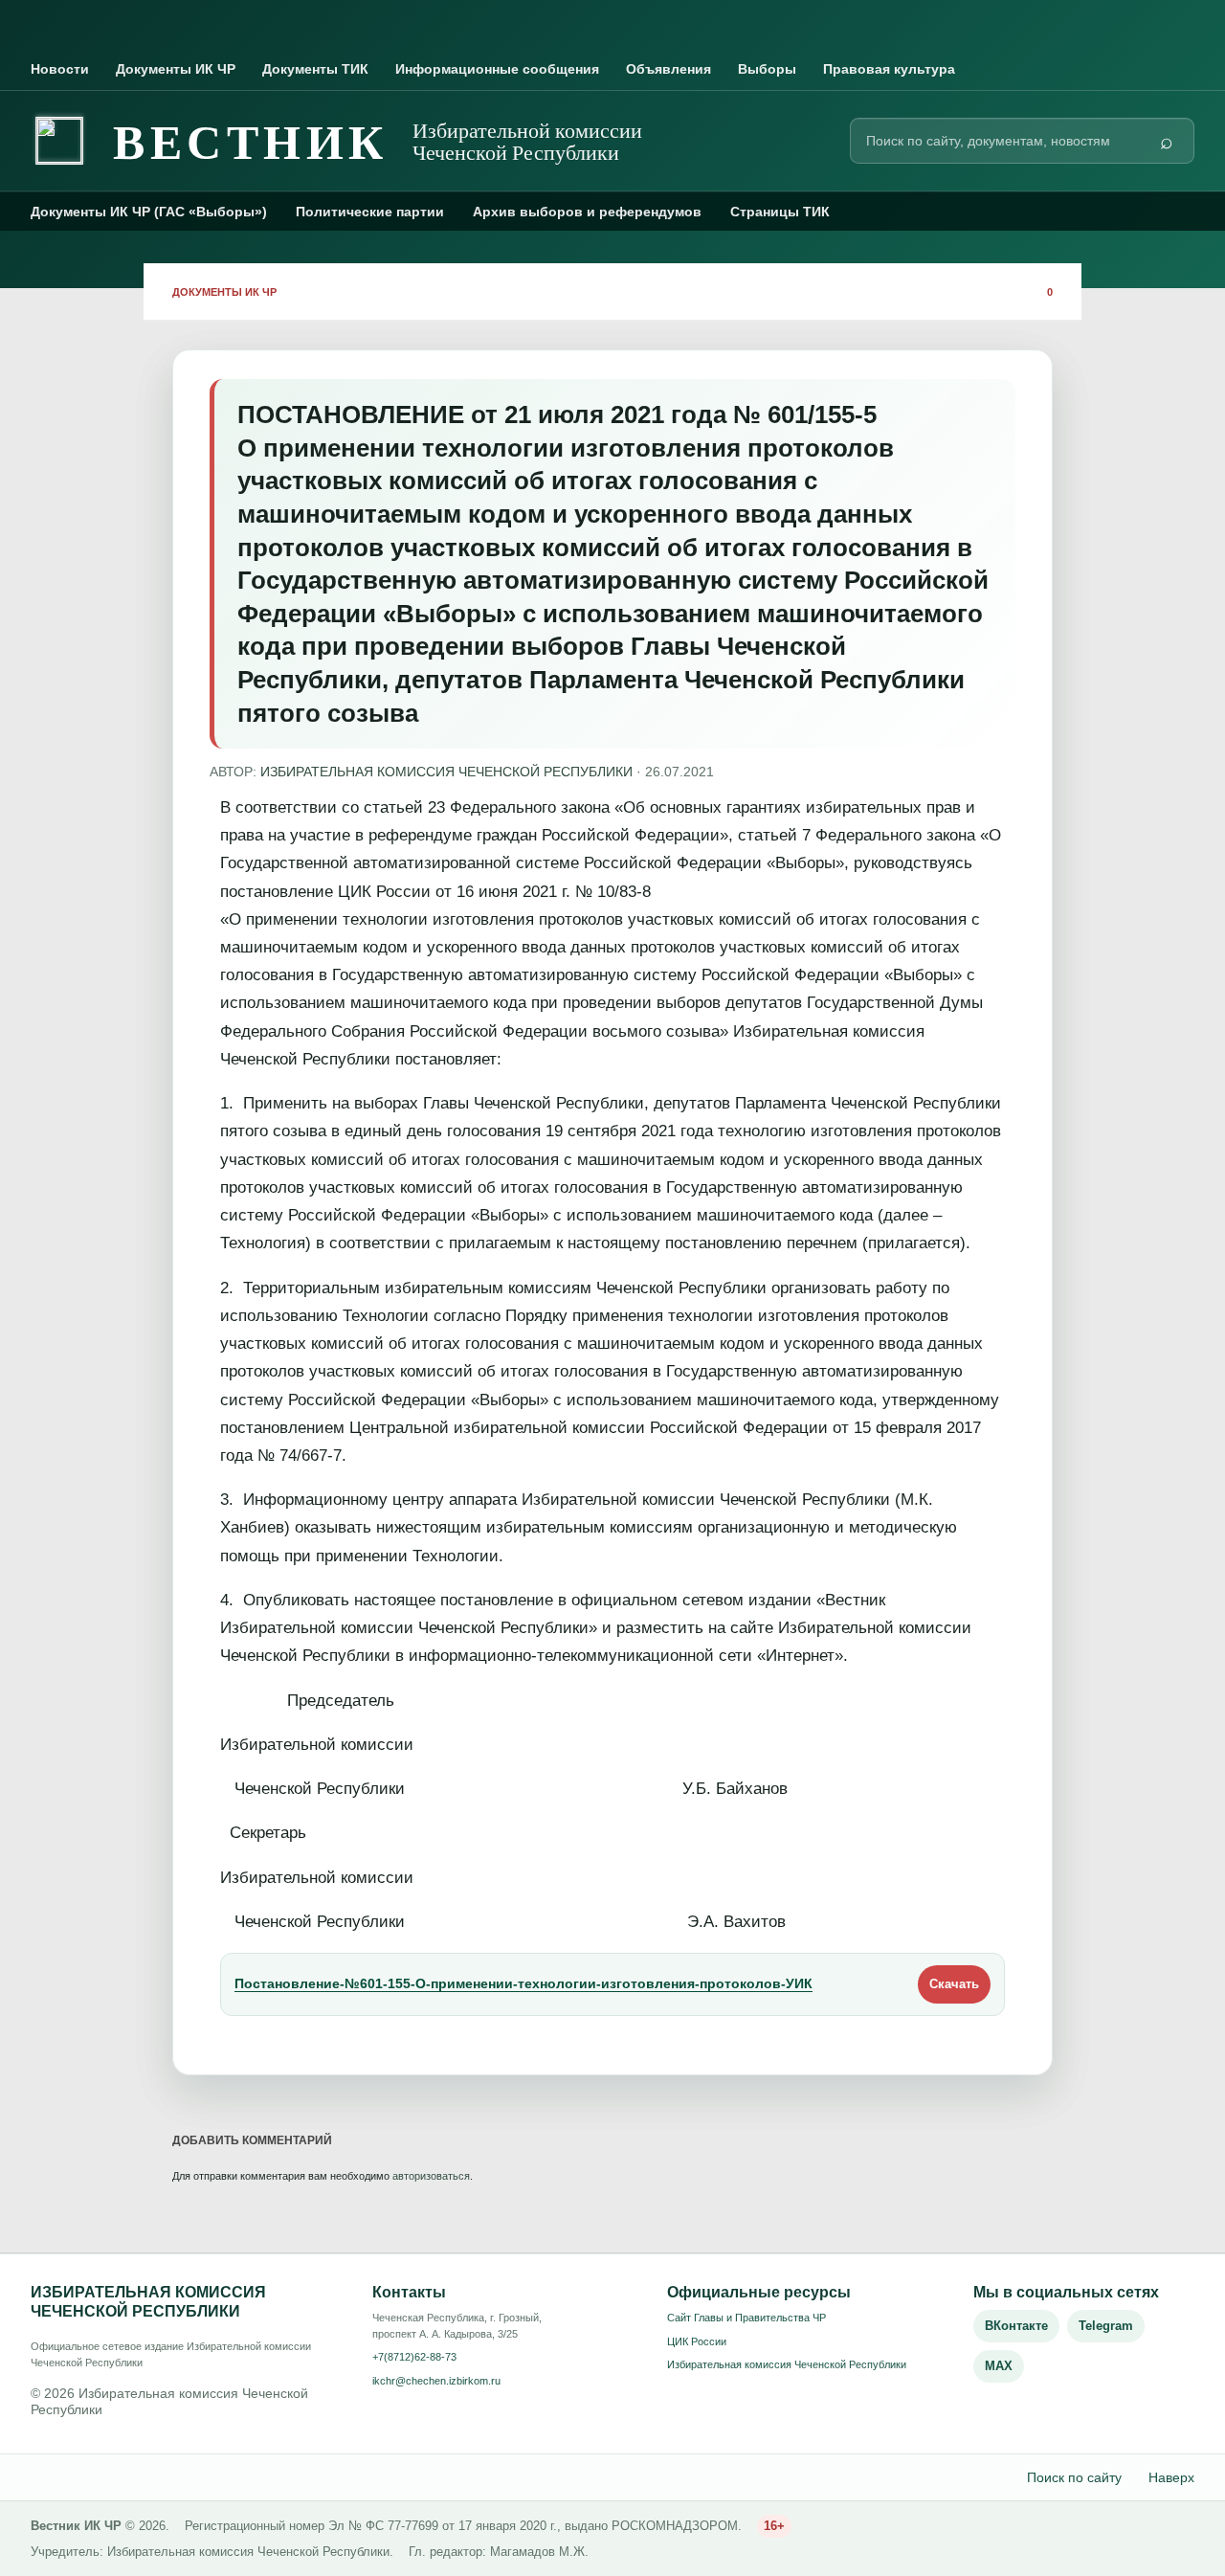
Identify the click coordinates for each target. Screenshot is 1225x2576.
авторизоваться (431, 2176)
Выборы (767, 69)
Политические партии (370, 212)
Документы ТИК (315, 69)
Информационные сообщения (497, 69)
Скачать (954, 1984)
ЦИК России (697, 2341)
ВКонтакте (1016, 2326)
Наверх (1171, 2477)
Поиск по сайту (1074, 2477)
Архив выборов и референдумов (587, 212)
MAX (999, 2366)
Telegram (1106, 2326)
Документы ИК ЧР (176, 69)
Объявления (668, 69)
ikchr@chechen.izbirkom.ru (436, 2381)
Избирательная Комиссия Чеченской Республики (446, 772)
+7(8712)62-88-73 (414, 2357)
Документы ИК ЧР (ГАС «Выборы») (149, 212)
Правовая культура (889, 69)
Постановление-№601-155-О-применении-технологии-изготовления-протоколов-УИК (523, 1984)
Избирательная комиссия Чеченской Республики (787, 2364)
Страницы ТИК (780, 212)
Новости (60, 69)
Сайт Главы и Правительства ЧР (746, 2318)
